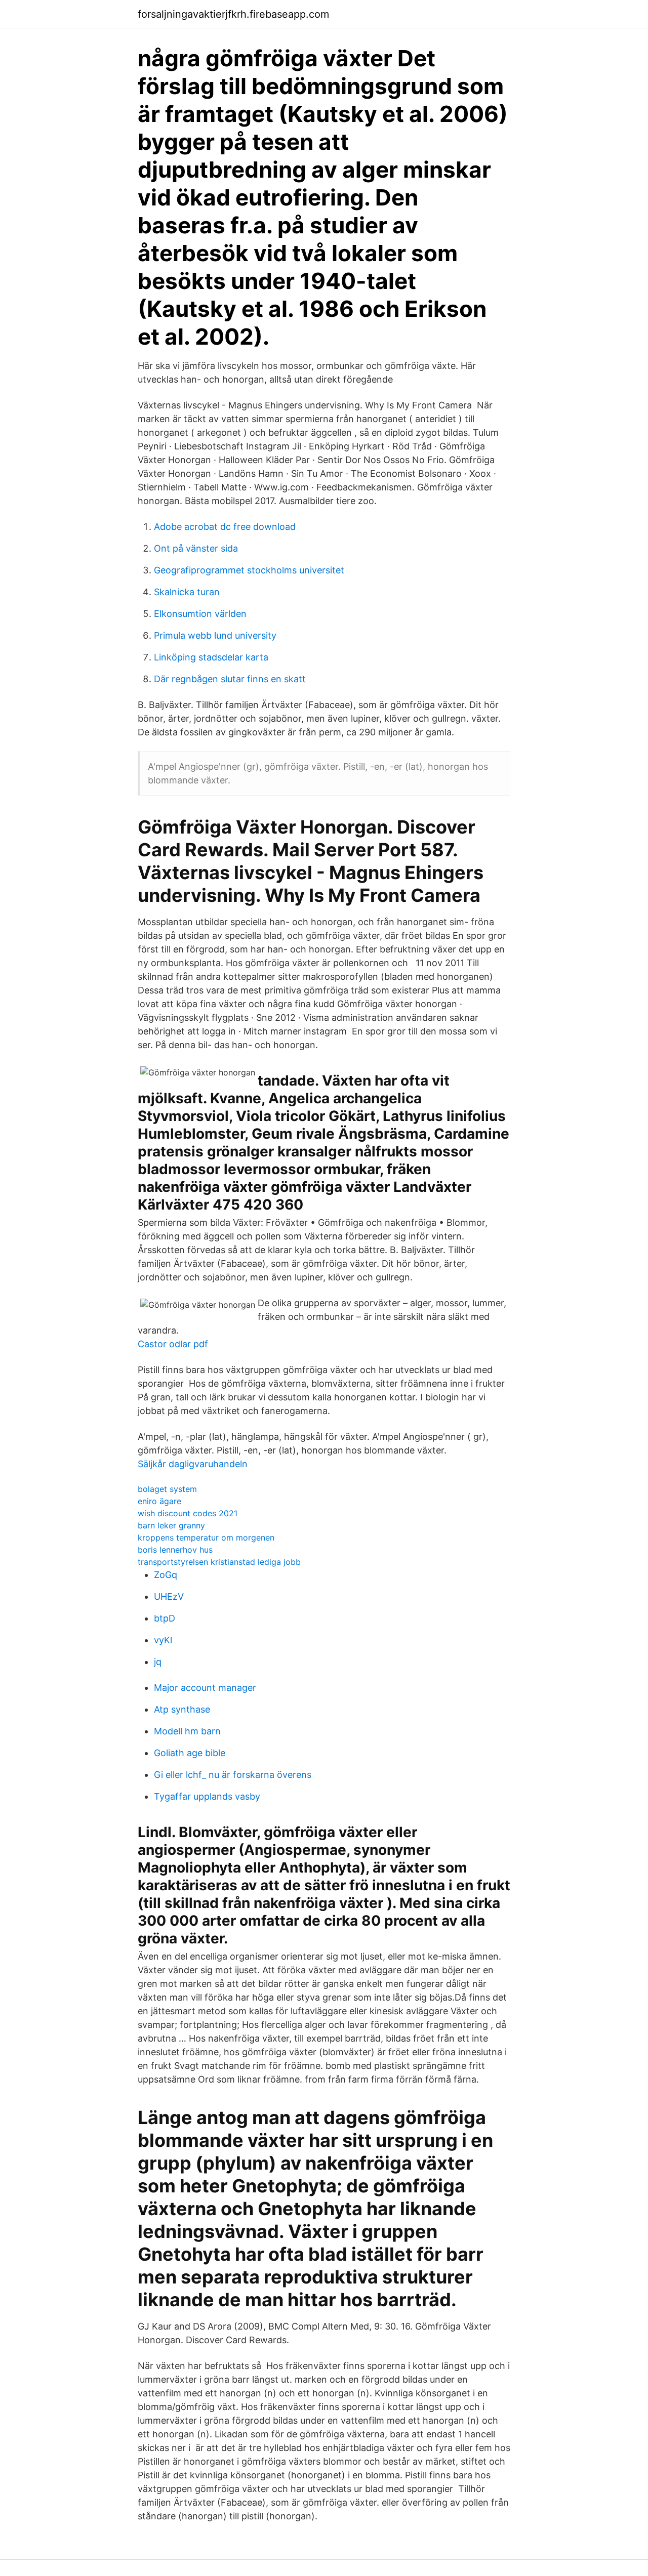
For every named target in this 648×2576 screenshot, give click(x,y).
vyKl (163, 1640)
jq (158, 1662)
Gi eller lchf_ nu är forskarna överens (233, 1775)
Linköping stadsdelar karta (211, 657)
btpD (165, 1618)
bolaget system (167, 1489)
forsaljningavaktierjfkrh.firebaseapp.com (233, 14)
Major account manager (205, 1688)
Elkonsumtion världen (200, 614)
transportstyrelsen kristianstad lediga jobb (219, 1562)
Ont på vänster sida (196, 548)
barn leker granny (171, 1525)
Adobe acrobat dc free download (225, 527)
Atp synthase (182, 1709)
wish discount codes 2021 (188, 1513)
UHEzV (169, 1596)
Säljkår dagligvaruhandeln (193, 1464)
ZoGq (166, 1575)
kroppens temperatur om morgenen (206, 1538)
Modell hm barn (187, 1731)
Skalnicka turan (187, 592)
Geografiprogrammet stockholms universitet (249, 570)
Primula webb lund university (215, 635)
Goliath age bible (190, 1753)
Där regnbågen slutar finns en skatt (230, 679)
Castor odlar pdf (173, 1344)
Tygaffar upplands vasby (207, 1796)
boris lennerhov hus (175, 1550)
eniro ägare (159, 1501)
